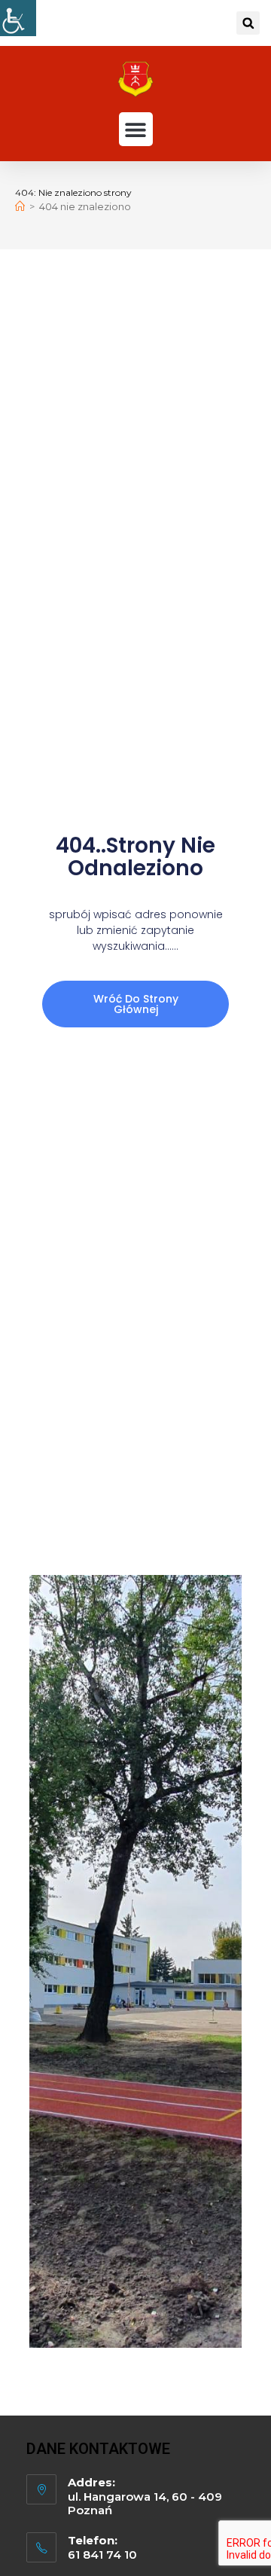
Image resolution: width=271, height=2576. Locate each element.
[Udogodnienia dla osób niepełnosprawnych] (18, 18)
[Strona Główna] (20, 206)
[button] (248, 23)
